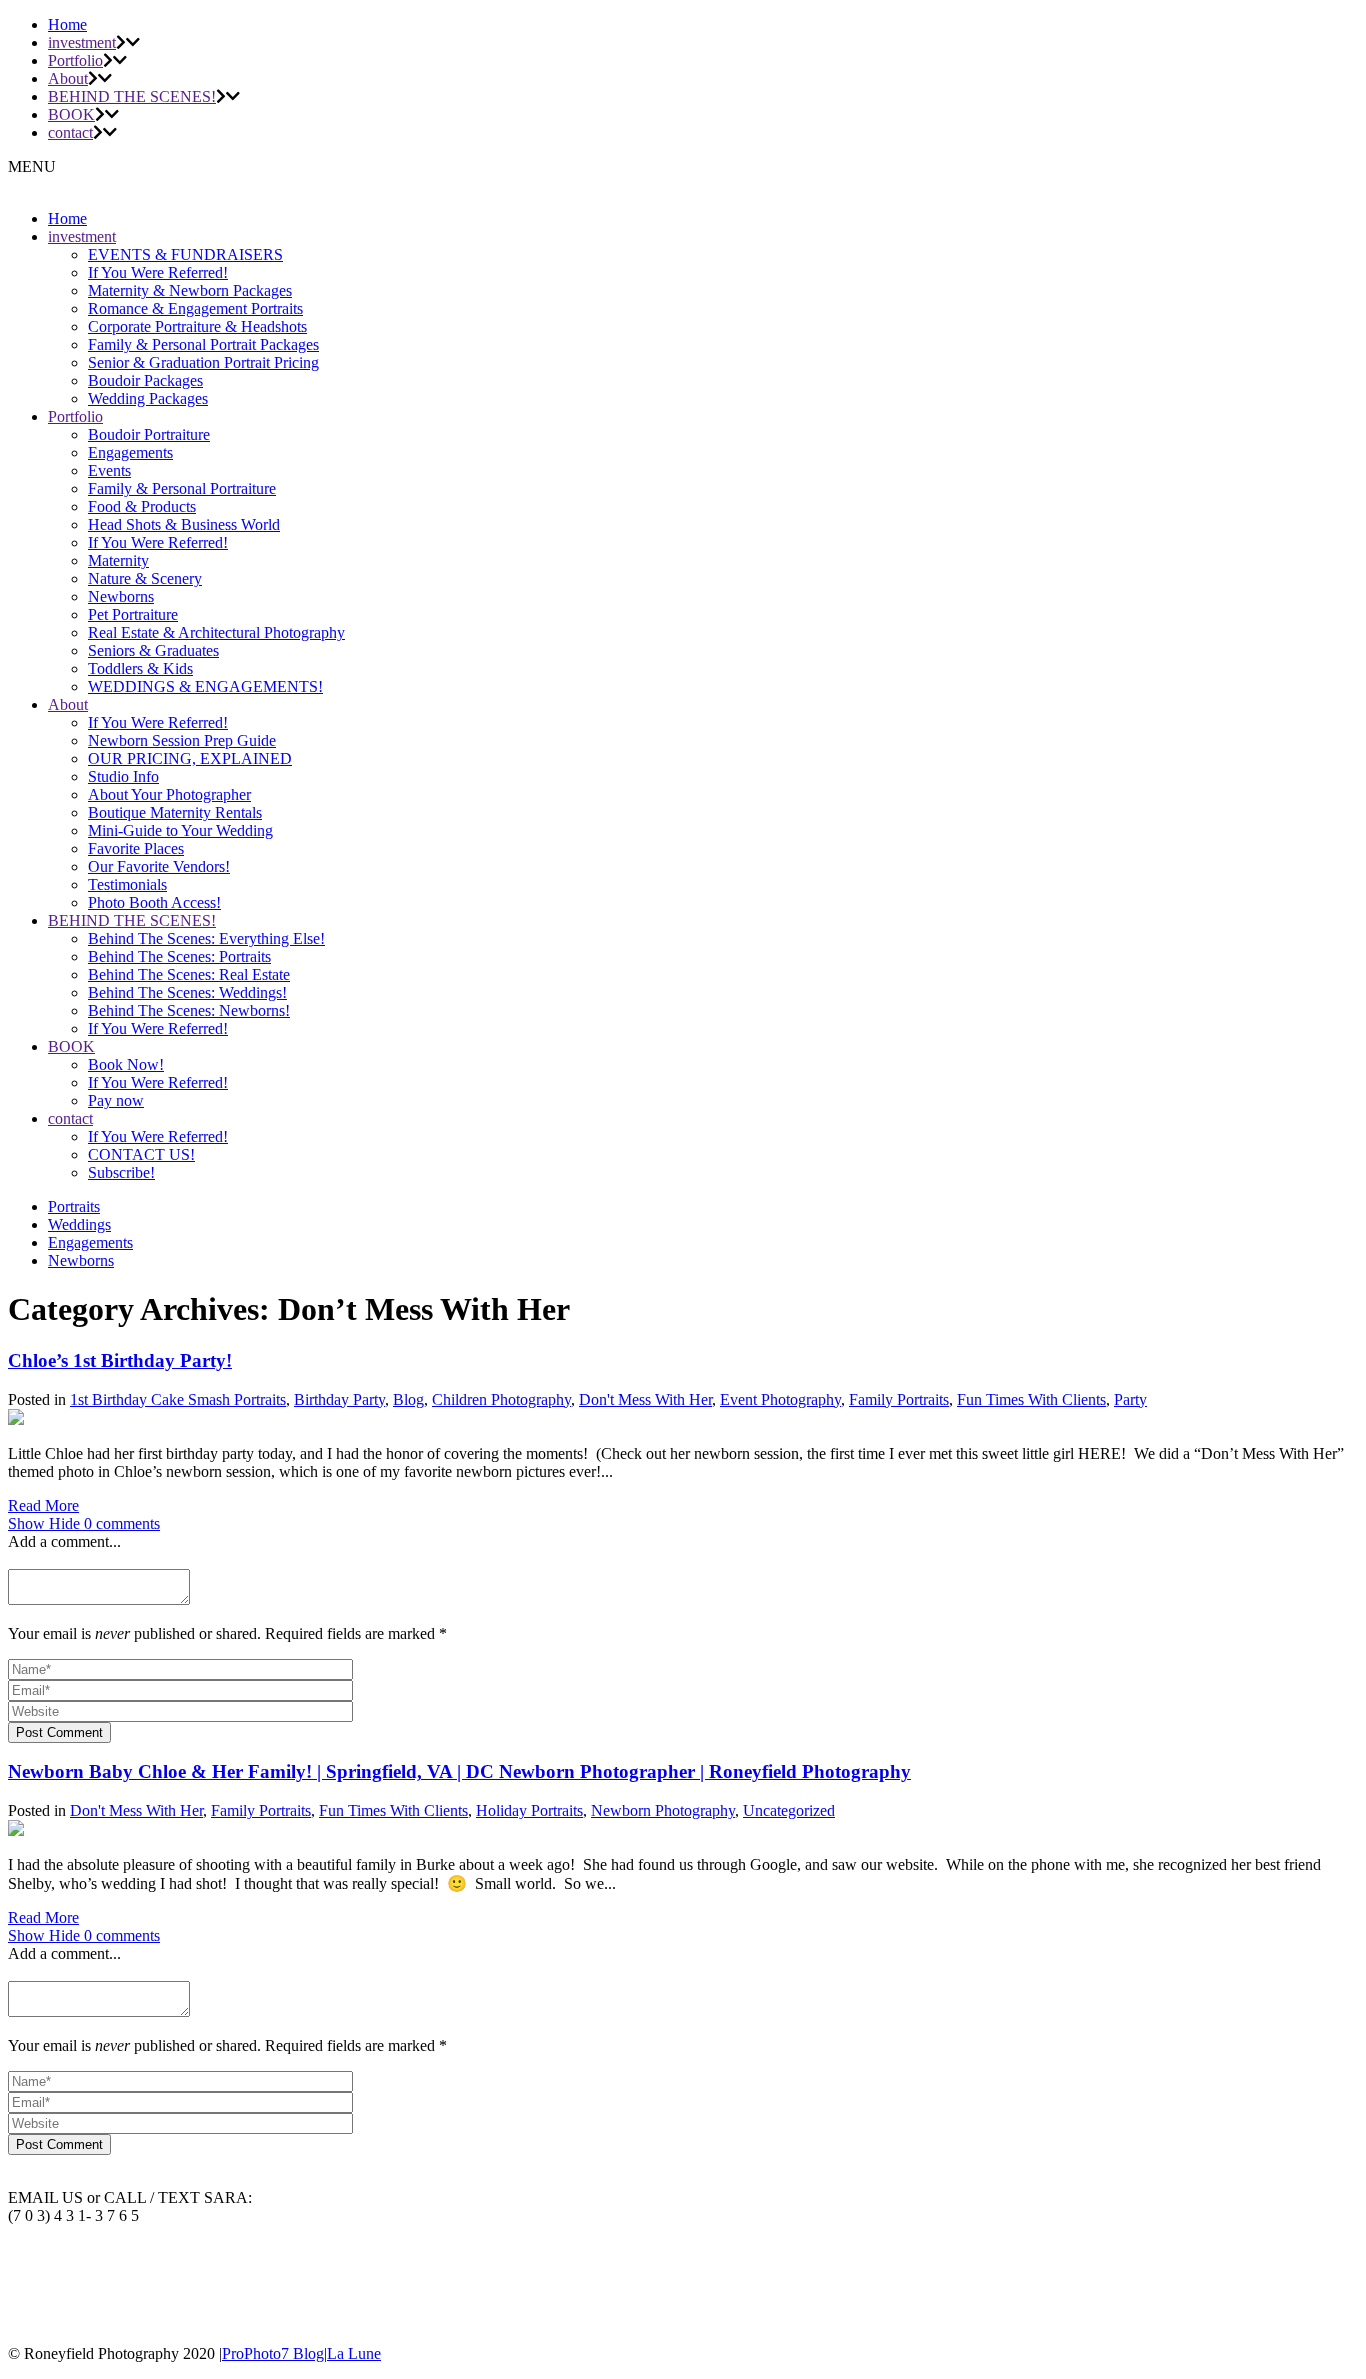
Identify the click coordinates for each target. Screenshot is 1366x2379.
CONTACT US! (141, 1154)
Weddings (79, 1224)
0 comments (84, 1523)
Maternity (118, 560)
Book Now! (126, 1064)
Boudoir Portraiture (149, 434)
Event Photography (780, 1399)
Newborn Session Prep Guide (182, 740)
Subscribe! (121, 1172)
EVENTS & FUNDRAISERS (185, 254)
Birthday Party (339, 1399)
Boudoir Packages (145, 380)
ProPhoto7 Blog (273, 2353)
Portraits (74, 1206)
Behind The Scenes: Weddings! (187, 992)
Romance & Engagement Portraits (195, 308)
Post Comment (59, 1732)
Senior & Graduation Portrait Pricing (203, 362)
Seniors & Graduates (153, 650)
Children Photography (501, 1399)
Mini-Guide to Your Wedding (180, 830)
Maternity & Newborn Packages (190, 290)
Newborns (121, 596)
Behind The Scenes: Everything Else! (206, 938)
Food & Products (142, 506)
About (68, 78)
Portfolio (75, 60)
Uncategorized (789, 1810)
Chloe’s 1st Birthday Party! (120, 1360)
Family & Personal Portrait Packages (203, 344)
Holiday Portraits (529, 1810)
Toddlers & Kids (140, 668)
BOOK (71, 114)
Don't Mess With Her (645, 1399)
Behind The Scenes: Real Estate (189, 974)
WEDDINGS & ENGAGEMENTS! (205, 686)
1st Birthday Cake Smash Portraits (178, 1399)
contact (70, 132)
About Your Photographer (169, 794)
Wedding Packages (148, 398)
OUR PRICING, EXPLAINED (190, 758)
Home (67, 24)
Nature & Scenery (145, 578)
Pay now (116, 1100)
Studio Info (123, 776)
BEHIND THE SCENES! (132, 96)
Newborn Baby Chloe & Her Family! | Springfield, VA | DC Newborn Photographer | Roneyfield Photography (459, 1771)
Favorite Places (136, 848)
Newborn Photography (663, 1810)
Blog (408, 1399)
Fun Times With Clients (1031, 1399)
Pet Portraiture (133, 614)
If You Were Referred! (158, 272)
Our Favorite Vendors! (159, 866)
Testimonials (127, 884)
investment (82, 42)
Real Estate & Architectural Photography (216, 632)
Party (1130, 1399)
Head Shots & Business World (184, 524)
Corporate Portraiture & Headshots (197, 326)
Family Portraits (899, 1399)
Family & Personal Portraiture (182, 488)
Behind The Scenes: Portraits (179, 956)
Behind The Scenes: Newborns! (189, 1010)
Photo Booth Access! (154, 902)
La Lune (354, 2353)
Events (109, 470)
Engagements (130, 452)
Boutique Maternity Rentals (175, 812)
